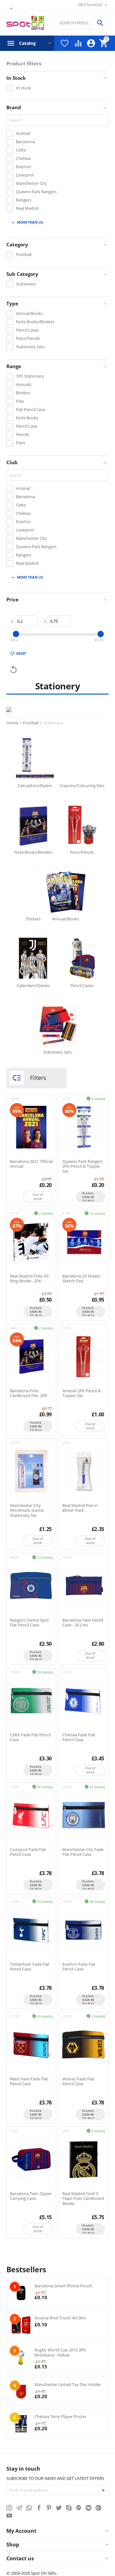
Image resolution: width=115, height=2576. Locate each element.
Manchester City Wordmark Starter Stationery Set (27, 1511)
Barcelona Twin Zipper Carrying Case (31, 2196)
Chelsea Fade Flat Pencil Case (79, 1737)
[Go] (103, 2490)
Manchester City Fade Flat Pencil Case (83, 1852)
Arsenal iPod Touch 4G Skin (60, 2318)
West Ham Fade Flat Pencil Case (29, 2082)
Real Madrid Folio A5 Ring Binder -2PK (29, 1279)
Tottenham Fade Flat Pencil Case (30, 1967)
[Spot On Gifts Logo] (25, 23)
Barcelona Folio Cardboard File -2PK (29, 1393)
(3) (27, 222)
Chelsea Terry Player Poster (60, 2416)
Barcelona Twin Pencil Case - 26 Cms (83, 1623)
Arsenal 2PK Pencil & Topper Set (81, 1393)
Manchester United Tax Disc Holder (68, 2384)
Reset (21, 653)
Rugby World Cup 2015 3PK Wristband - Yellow (60, 2352)
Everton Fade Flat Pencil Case (79, 1967)
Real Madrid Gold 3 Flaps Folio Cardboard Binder (83, 2199)
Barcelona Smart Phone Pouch (63, 2286)
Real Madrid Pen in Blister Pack (80, 1508)
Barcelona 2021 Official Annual (31, 1164)
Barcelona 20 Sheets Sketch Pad (81, 1279)
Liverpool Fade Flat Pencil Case (28, 1852)
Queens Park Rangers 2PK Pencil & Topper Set (83, 1167)
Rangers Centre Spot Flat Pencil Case (29, 1623)
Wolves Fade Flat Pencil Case (78, 2082)
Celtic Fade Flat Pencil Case (30, 1737)
